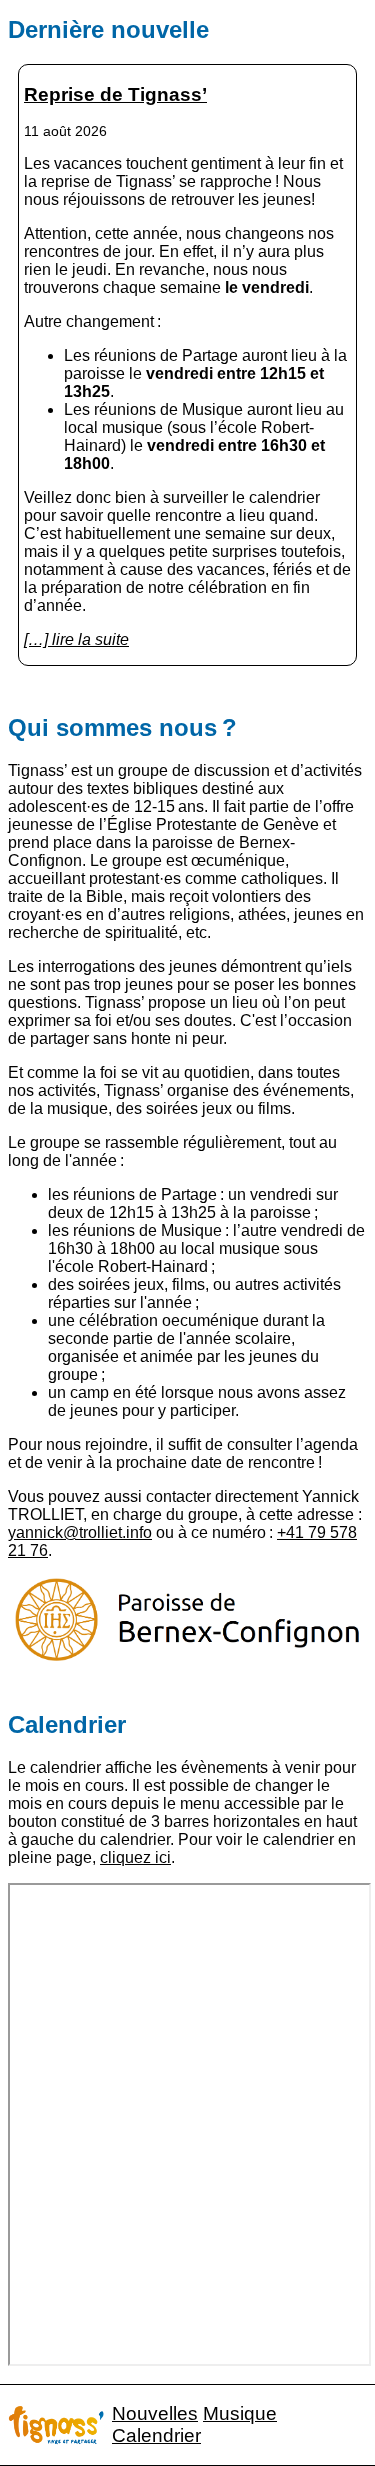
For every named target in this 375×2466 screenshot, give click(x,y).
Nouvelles (155, 2413)
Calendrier (156, 2435)
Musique (240, 2413)
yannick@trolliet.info (80, 1532)
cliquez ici (135, 1857)
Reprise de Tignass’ (115, 94)
